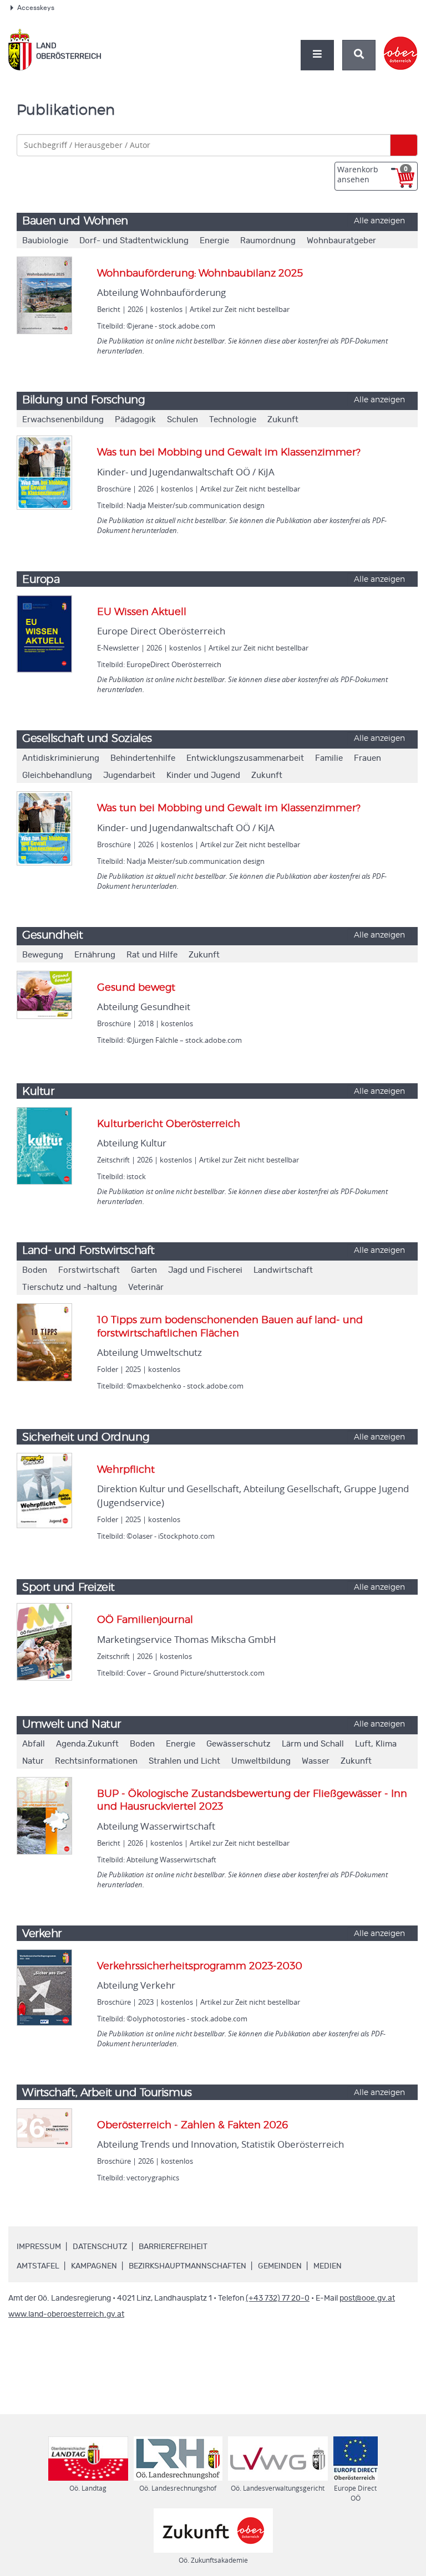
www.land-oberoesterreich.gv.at (66, 2314)
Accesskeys (36, 8)
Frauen (367, 758)
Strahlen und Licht (184, 1761)
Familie (329, 758)
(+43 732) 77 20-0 (278, 2298)
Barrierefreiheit (173, 2247)
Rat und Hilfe (152, 955)
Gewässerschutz (239, 1744)
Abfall (34, 1744)
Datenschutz (100, 2247)
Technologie (233, 420)
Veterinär (146, 1287)
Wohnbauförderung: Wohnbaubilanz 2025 (200, 274)
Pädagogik (135, 420)
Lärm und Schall (313, 1744)
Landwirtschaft (283, 1270)
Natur (33, 1761)
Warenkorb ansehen (372, 174)
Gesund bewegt (136, 988)
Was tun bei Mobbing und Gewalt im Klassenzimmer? (229, 453)
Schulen (182, 420)
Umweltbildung (261, 1761)
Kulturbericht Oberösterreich (169, 1124)
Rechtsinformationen (96, 1761)
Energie (214, 241)
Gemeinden (280, 2266)
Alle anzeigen (379, 221)
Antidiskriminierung (61, 758)
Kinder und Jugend (203, 775)
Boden (35, 1270)
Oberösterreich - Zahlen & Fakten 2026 (193, 2126)
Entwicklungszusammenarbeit (245, 758)
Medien (328, 2266)
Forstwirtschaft (89, 1270)
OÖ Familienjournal (145, 1620)
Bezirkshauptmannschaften (187, 2266)
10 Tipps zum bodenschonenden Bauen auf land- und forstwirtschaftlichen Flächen (230, 1327)
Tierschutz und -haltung (70, 1287)
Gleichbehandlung (57, 775)
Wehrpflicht (126, 1470)
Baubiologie (45, 241)
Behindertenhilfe (143, 758)
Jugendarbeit (129, 775)
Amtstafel (38, 2266)
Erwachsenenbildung (63, 420)
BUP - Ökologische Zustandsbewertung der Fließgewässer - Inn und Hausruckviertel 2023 (252, 1801)
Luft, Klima (376, 1744)
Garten (144, 1270)
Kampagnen (94, 2266)
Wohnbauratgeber (341, 241)
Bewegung (43, 955)
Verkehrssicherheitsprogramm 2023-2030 (200, 1966)
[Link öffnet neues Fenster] (401, 44)
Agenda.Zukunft (87, 1744)
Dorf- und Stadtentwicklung (134, 241)
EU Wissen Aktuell (142, 612)
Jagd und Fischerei (205, 1270)
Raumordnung (268, 241)
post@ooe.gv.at (367, 2298)
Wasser (316, 1761)
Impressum (39, 2247)
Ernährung (95, 955)
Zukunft (283, 420)
